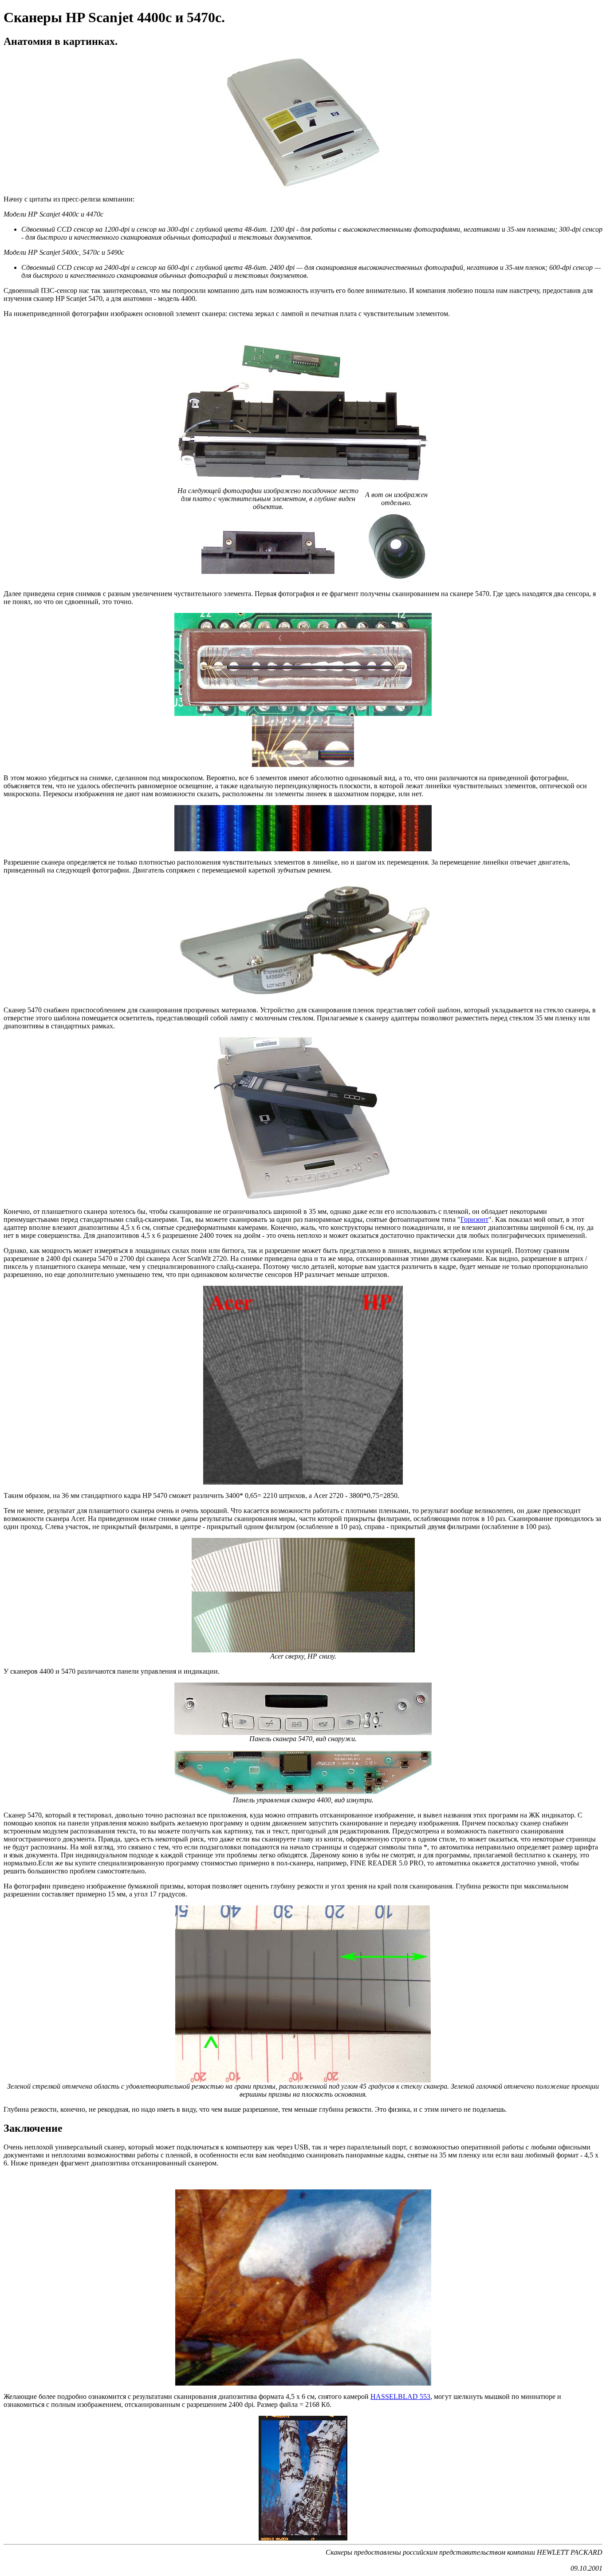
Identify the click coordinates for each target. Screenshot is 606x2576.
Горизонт (474, 1219)
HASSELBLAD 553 (400, 2396)
